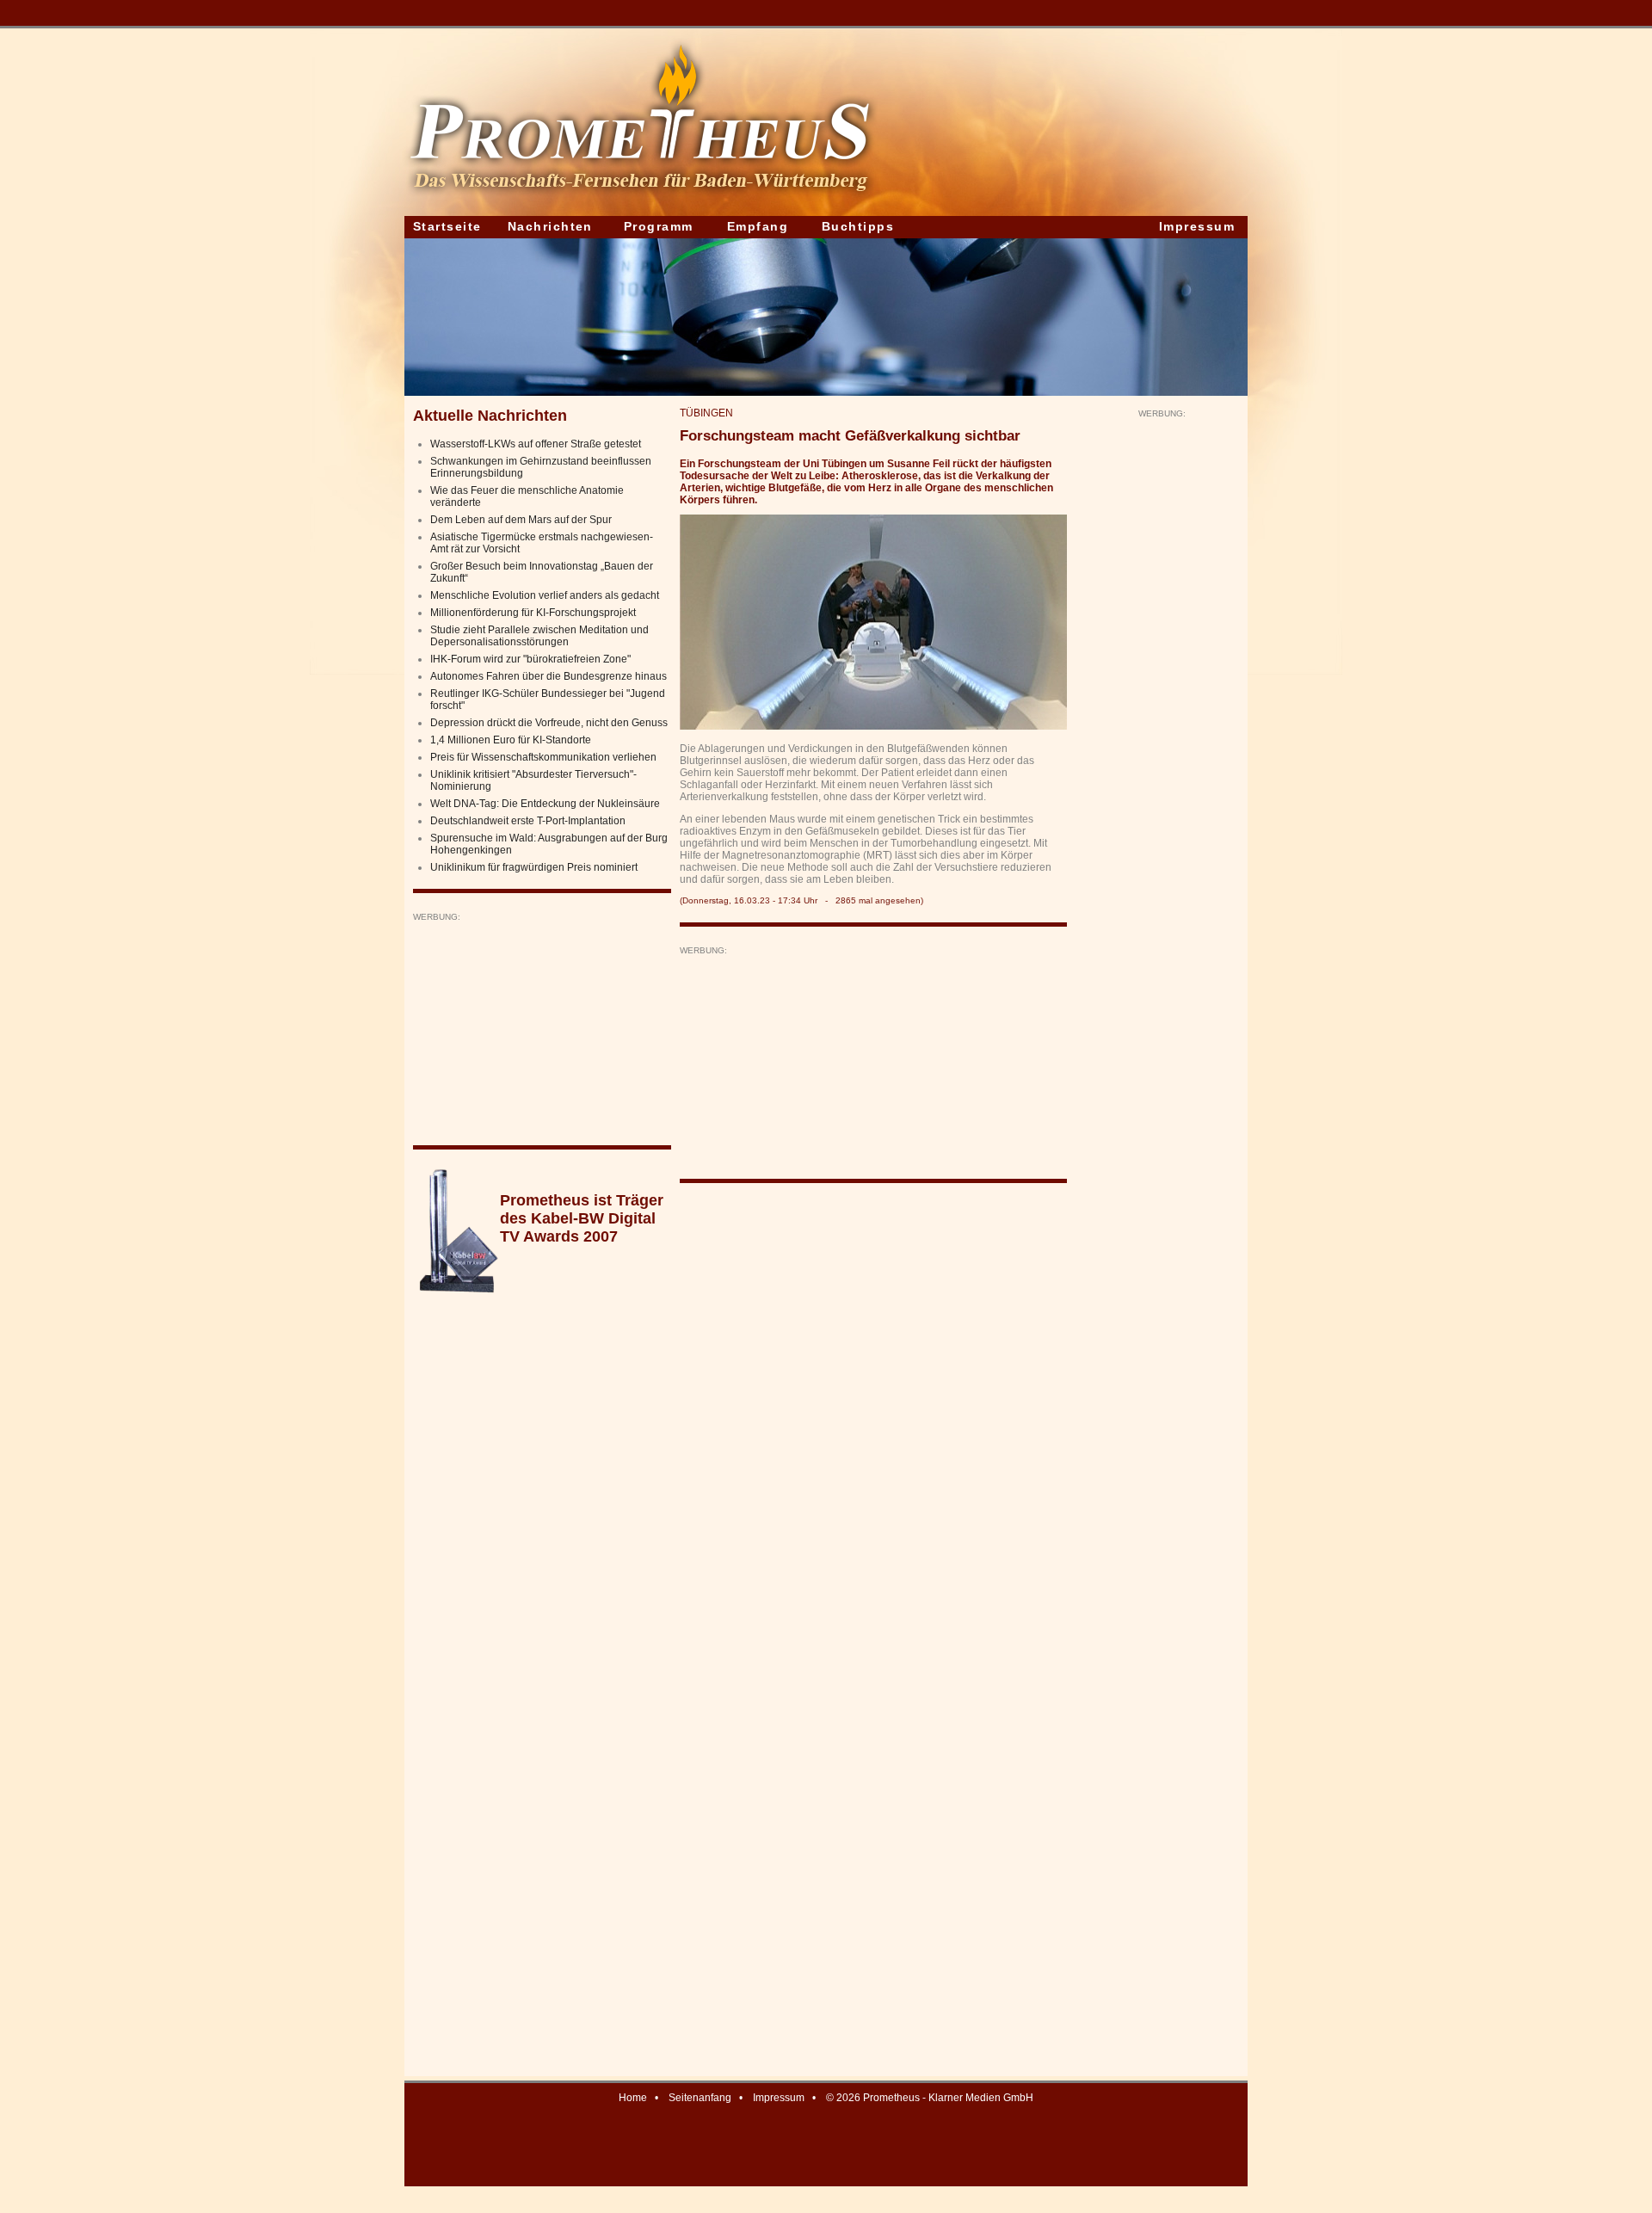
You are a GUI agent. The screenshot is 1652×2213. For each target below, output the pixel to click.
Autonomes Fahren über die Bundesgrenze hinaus (549, 676)
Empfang (758, 226)
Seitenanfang (700, 2098)
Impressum (1197, 226)
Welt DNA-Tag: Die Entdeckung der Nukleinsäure (545, 804)
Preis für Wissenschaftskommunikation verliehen (543, 757)
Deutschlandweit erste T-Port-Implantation (528, 821)
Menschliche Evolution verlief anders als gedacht (545, 595)
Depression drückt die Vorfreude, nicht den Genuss (549, 723)
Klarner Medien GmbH (981, 2098)
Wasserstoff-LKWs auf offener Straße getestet (536, 444)
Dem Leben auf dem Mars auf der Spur (521, 520)
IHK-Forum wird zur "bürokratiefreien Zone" (530, 659)
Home (633, 2098)
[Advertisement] (542, 1030)
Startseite (447, 226)
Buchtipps (858, 226)
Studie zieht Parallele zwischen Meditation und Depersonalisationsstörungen (539, 636)
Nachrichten (550, 226)
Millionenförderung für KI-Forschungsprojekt (533, 613)
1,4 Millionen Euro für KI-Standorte (511, 740)
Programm (659, 226)
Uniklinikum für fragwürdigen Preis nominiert (534, 867)
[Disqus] (873, 1415)
